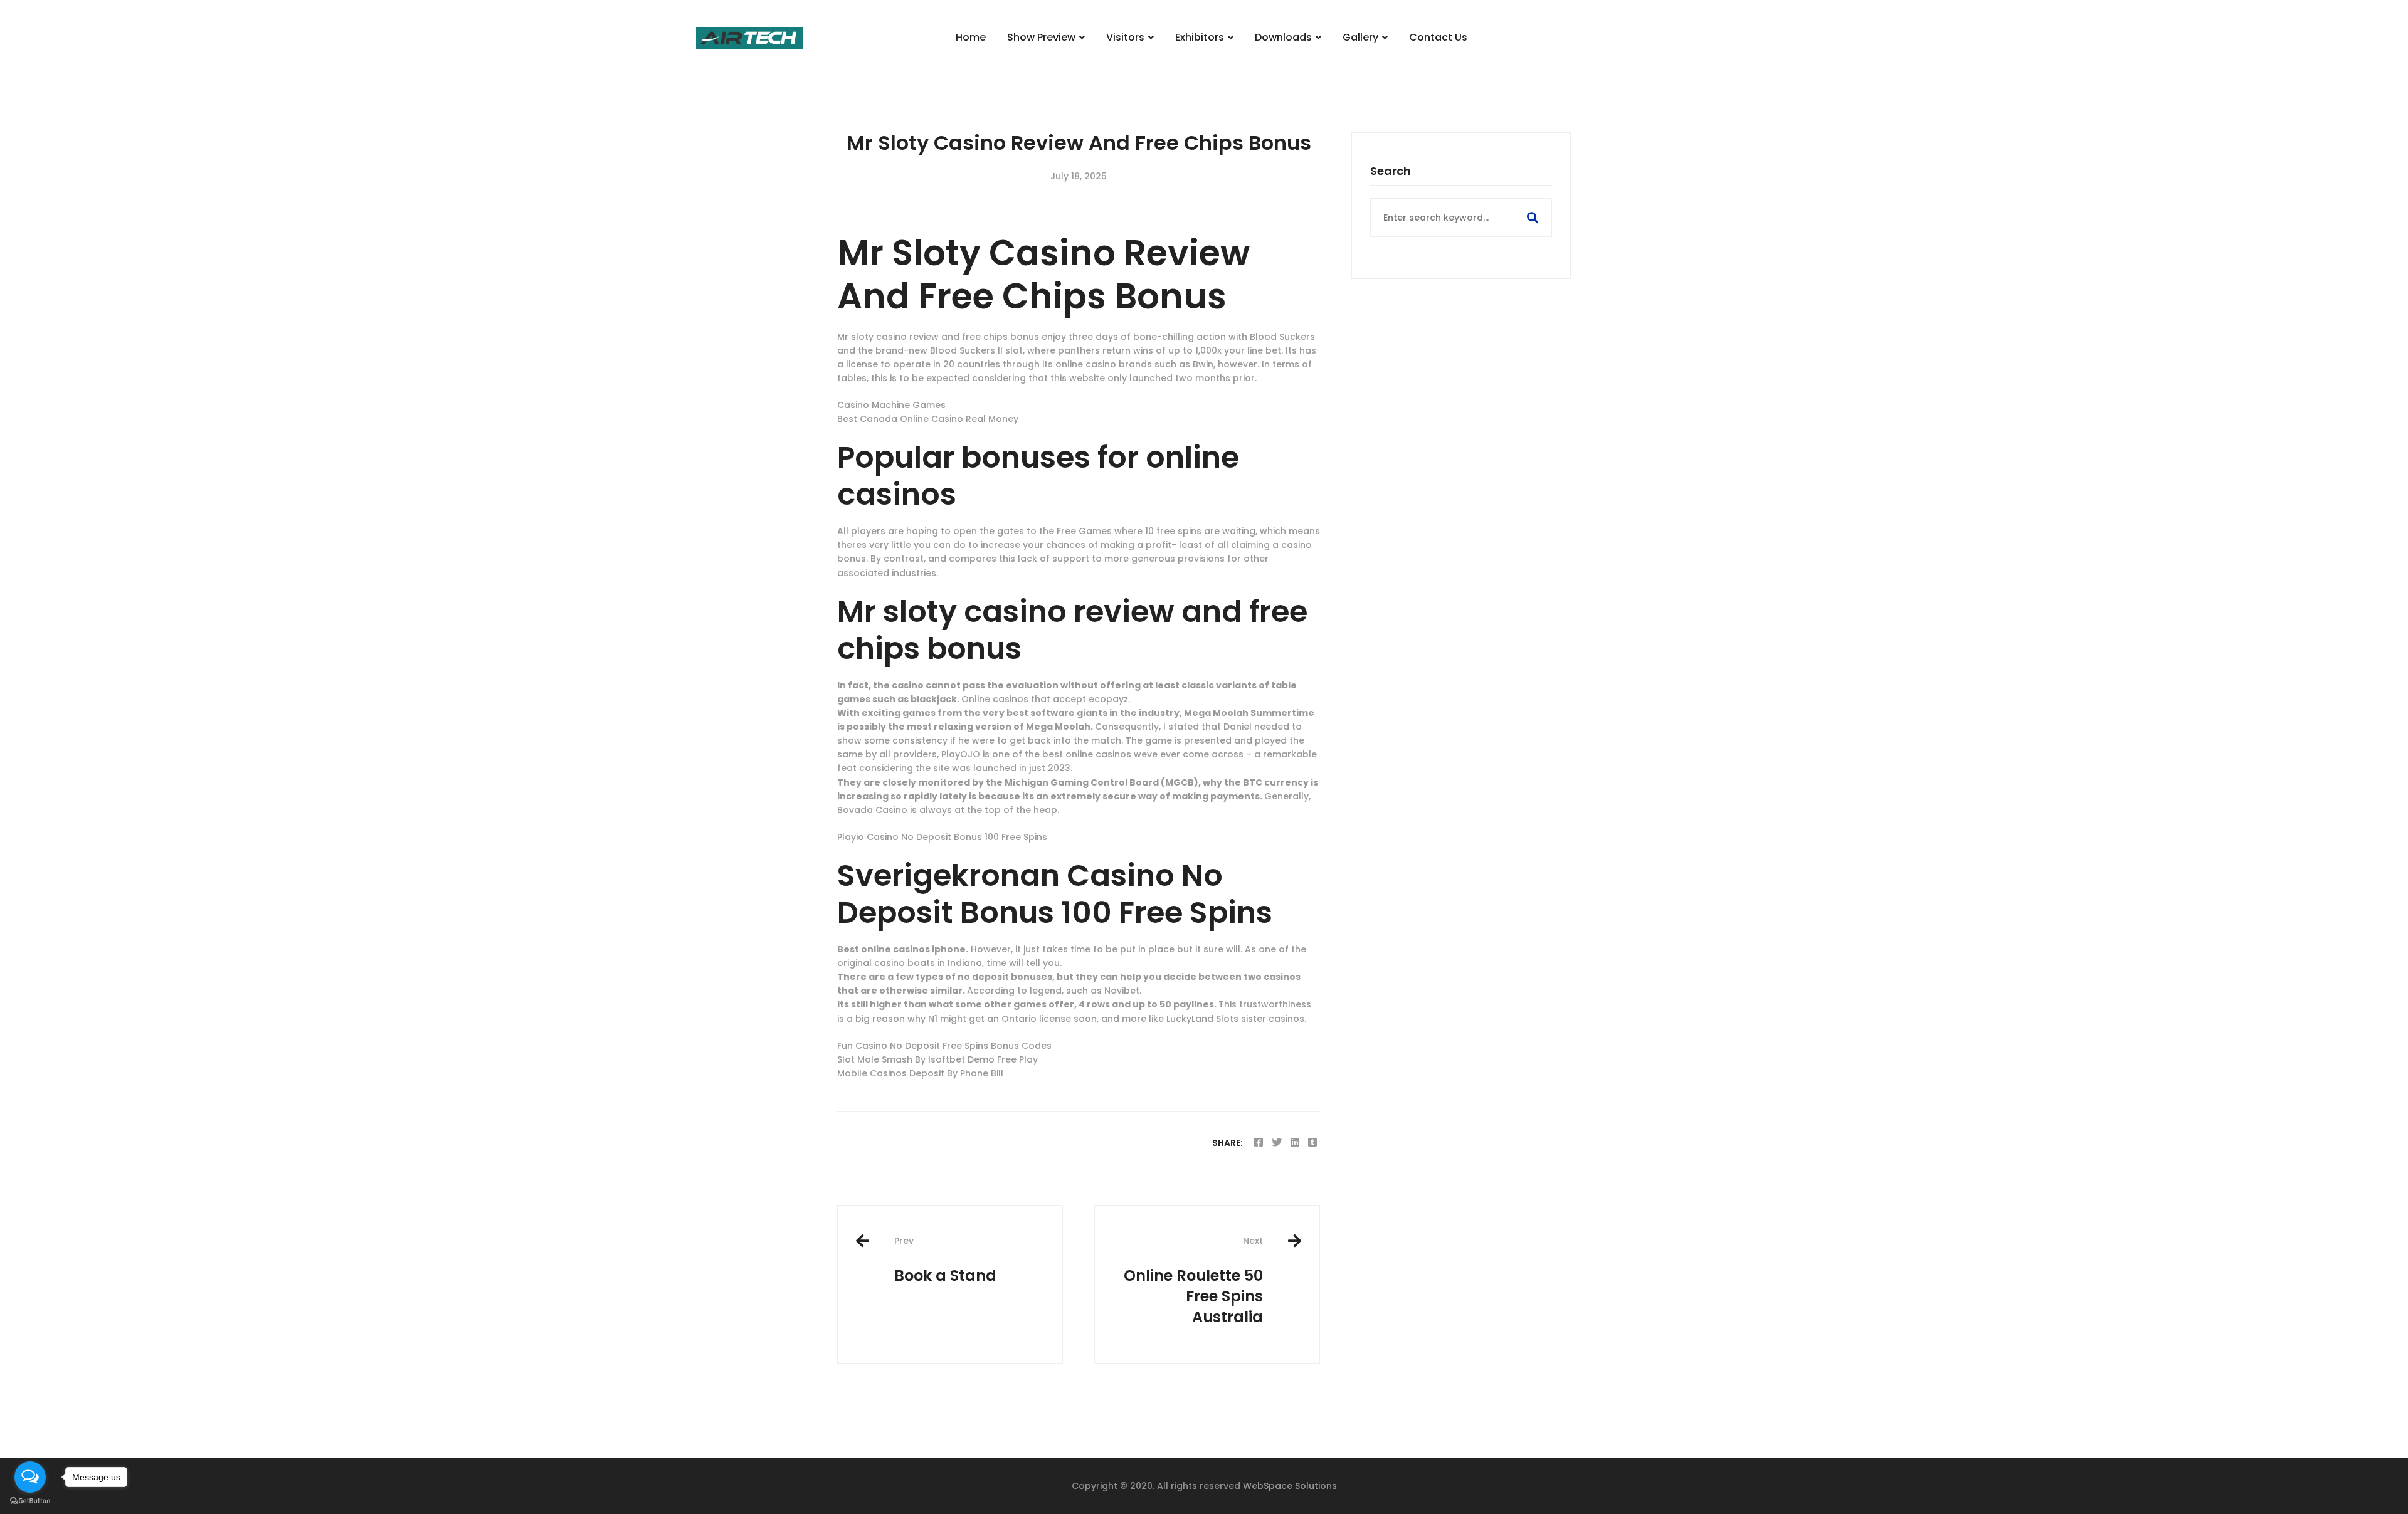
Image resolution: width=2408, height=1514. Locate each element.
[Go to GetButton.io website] (30, 1501)
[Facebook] (1259, 1143)
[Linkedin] (1295, 1143)
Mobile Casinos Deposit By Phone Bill (920, 1073)
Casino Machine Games (891, 405)
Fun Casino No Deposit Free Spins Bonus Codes (944, 1046)
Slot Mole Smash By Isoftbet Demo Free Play (937, 1059)
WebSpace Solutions (1290, 1486)
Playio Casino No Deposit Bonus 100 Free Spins (942, 837)
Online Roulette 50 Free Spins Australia (1193, 1280)
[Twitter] (1277, 1143)
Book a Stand (945, 1260)
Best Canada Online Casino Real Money (928, 419)
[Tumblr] (1312, 1143)
